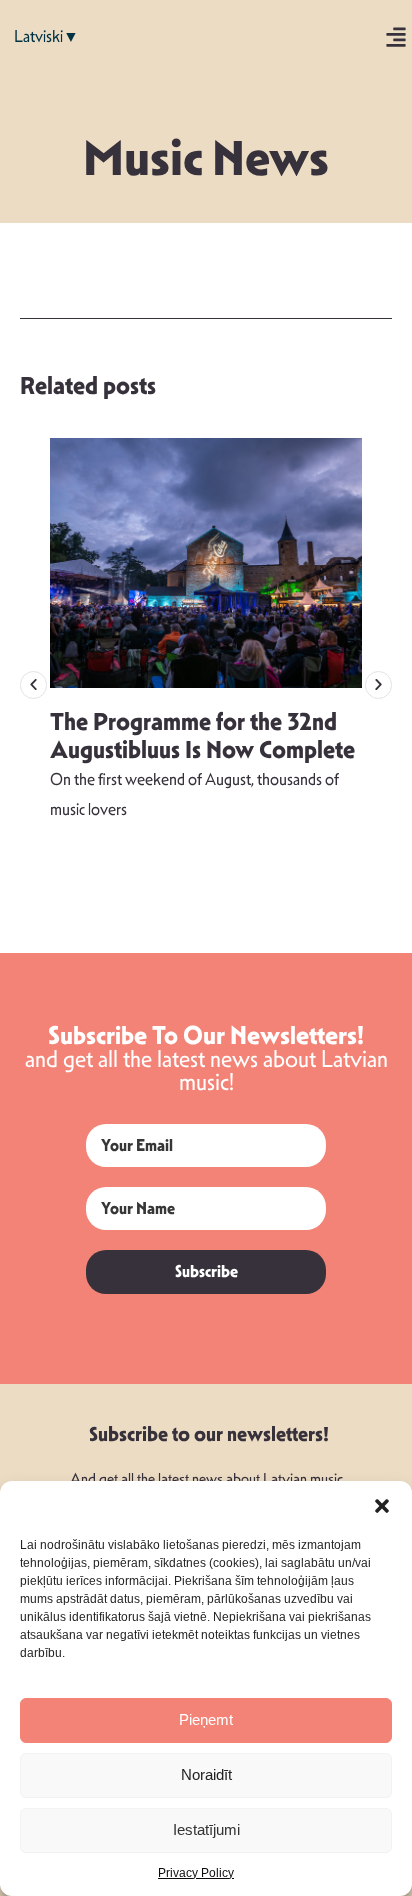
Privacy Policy (196, 1873)
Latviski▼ (46, 36)
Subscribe (206, 1271)
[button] (382, 1506)
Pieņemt (206, 1719)
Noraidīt (206, 1774)
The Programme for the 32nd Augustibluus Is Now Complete (202, 736)
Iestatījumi (206, 1829)
